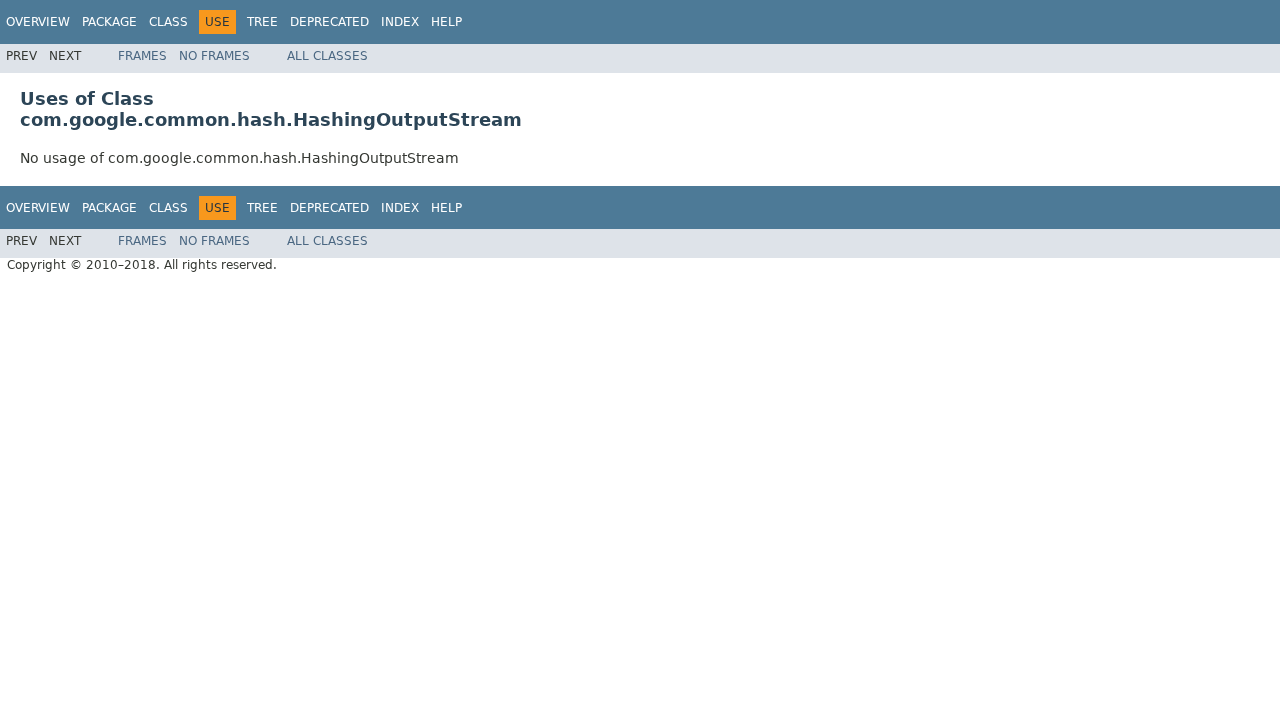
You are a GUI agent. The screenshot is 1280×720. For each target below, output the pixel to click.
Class (168, 22)
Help (446, 22)
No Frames (214, 56)
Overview (38, 22)
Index (400, 22)
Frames (142, 56)
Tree (262, 22)
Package (109, 22)
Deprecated (329, 22)
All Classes (327, 56)
